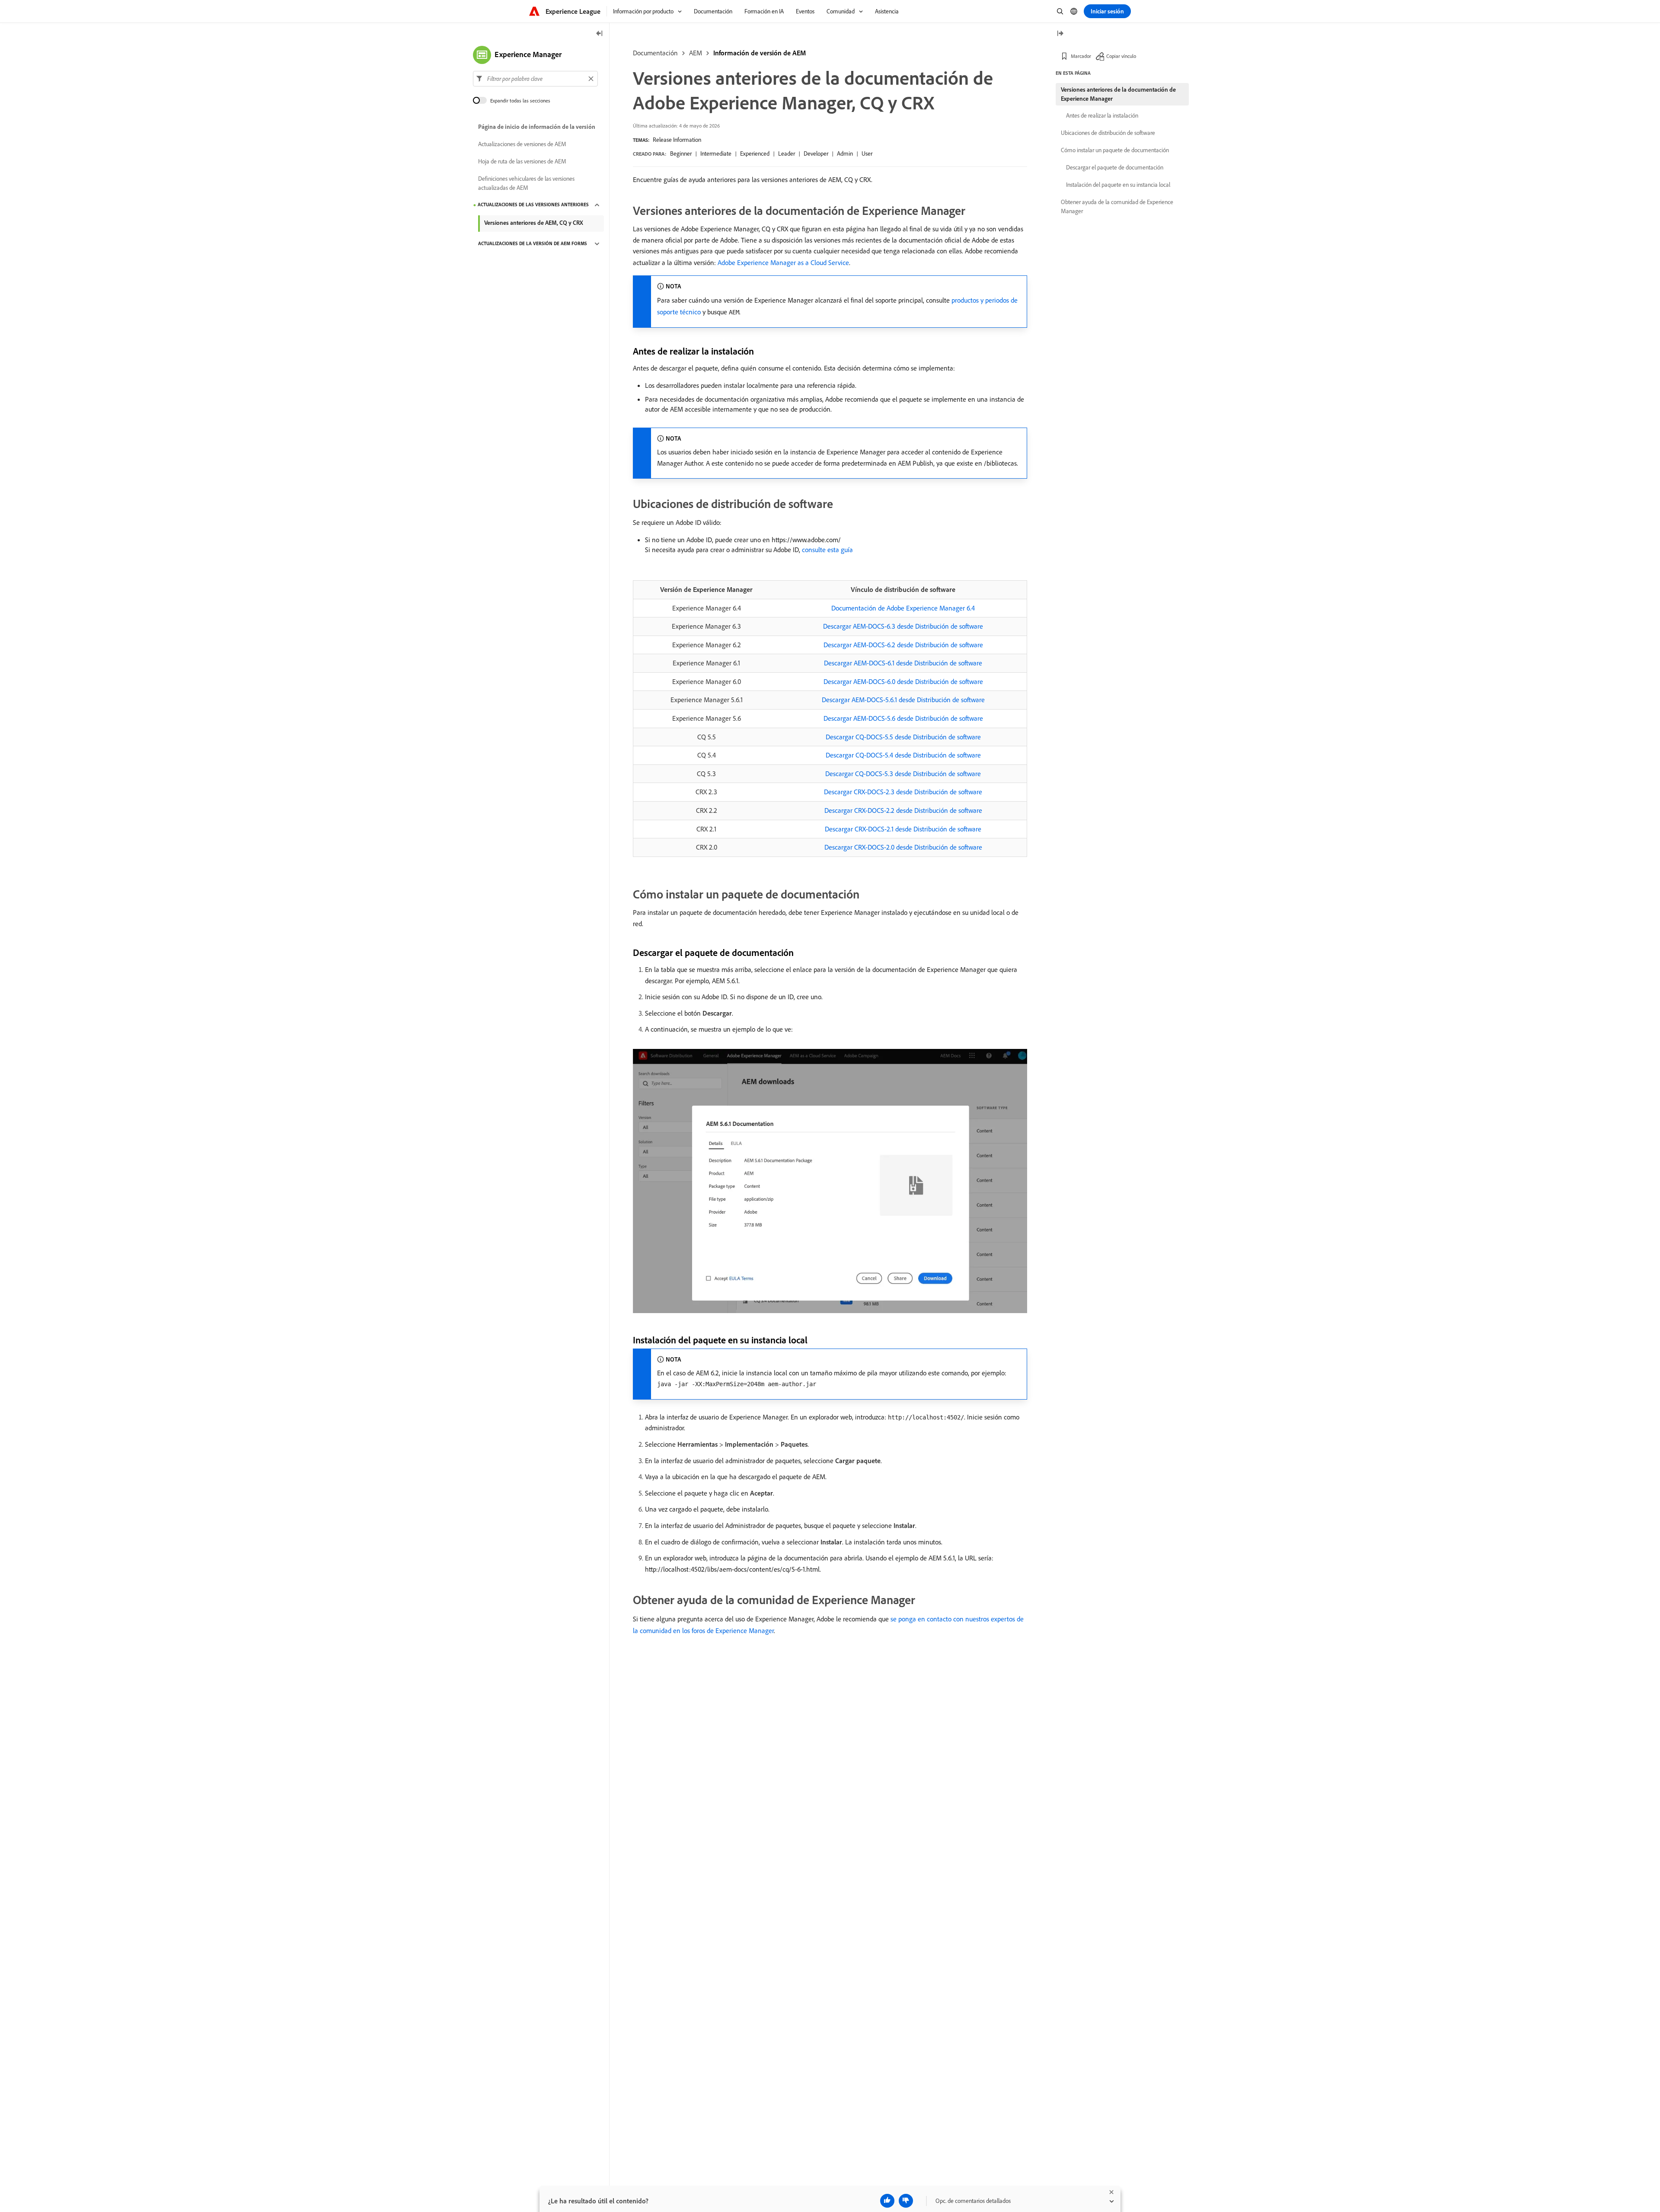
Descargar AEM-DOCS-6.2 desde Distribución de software (903, 645)
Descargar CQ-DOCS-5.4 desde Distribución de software (903, 755)
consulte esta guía (827, 550)
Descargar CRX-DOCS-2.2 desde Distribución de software (903, 810)
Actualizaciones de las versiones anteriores (533, 205)
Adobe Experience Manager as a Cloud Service (783, 262)
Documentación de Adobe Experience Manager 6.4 (903, 608)
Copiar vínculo (1121, 56)
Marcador (1081, 56)
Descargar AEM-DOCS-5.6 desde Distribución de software (903, 718)
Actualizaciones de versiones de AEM (522, 144)
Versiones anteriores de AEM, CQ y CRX (534, 223)
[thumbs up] (887, 2201)
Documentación (655, 53)
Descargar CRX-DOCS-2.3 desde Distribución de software (903, 792)
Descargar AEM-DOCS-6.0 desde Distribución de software (903, 681)
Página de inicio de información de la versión (537, 127)
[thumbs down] (906, 2201)
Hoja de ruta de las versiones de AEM (522, 162)
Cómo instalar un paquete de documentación (1115, 150)
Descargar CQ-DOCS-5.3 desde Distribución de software (903, 774)
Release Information (677, 140)
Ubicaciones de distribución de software (1108, 133)
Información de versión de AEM (760, 53)
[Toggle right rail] (1060, 34)
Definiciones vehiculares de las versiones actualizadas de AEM (526, 183)
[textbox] (535, 79)
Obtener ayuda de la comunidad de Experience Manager (1117, 206)
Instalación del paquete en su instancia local (1118, 185)
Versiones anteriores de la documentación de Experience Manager (1118, 94)
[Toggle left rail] (600, 34)
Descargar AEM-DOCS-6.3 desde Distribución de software (903, 626)
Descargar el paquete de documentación (1115, 167)
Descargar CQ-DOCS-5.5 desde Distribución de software (903, 737)
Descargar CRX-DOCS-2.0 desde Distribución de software (903, 847)
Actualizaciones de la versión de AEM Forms (533, 244)
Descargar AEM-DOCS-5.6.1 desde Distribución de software (903, 700)
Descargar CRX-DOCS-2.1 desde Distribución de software (903, 829)
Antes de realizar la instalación (1102, 115)
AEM (696, 53)
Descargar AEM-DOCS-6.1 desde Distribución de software (903, 663)
